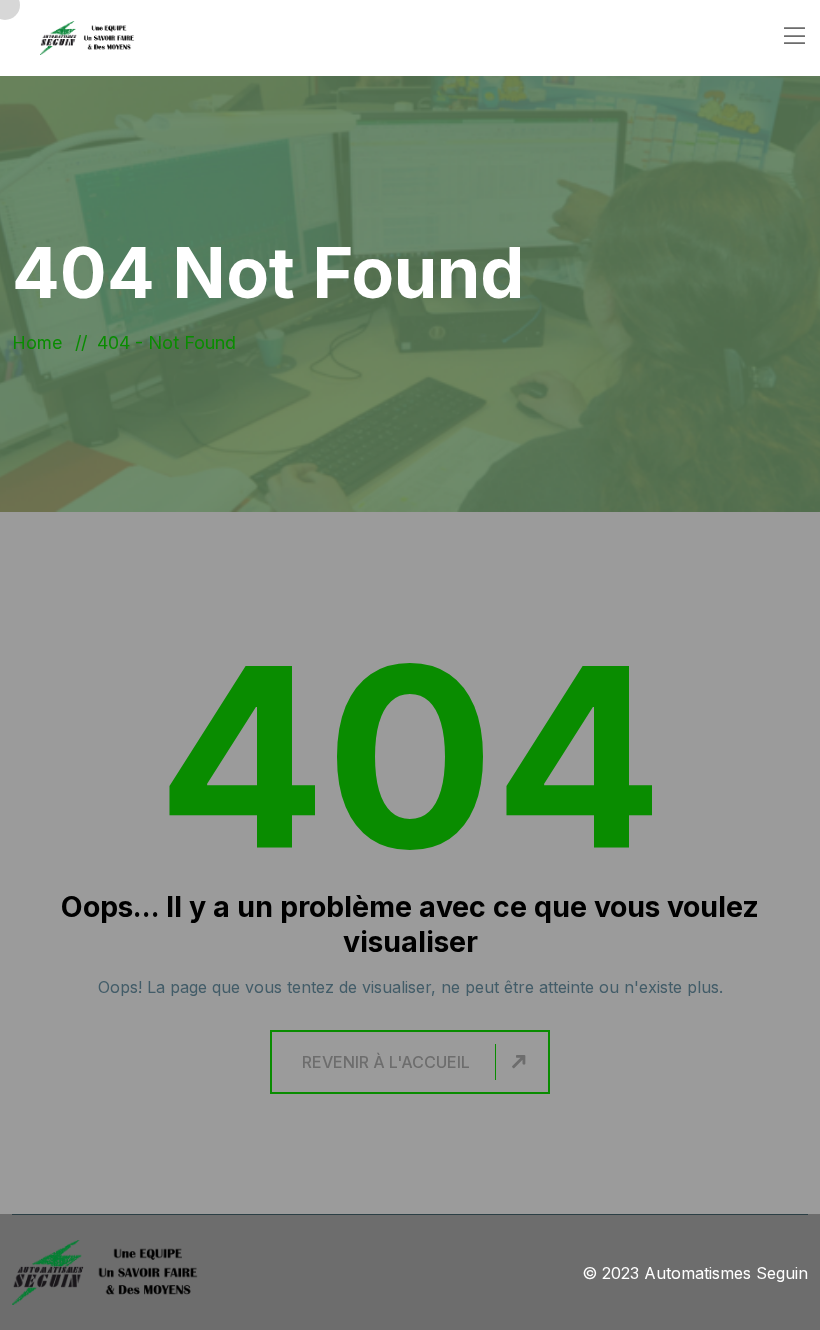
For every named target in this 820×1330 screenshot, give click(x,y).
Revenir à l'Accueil (386, 1062)
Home (42, 342)
